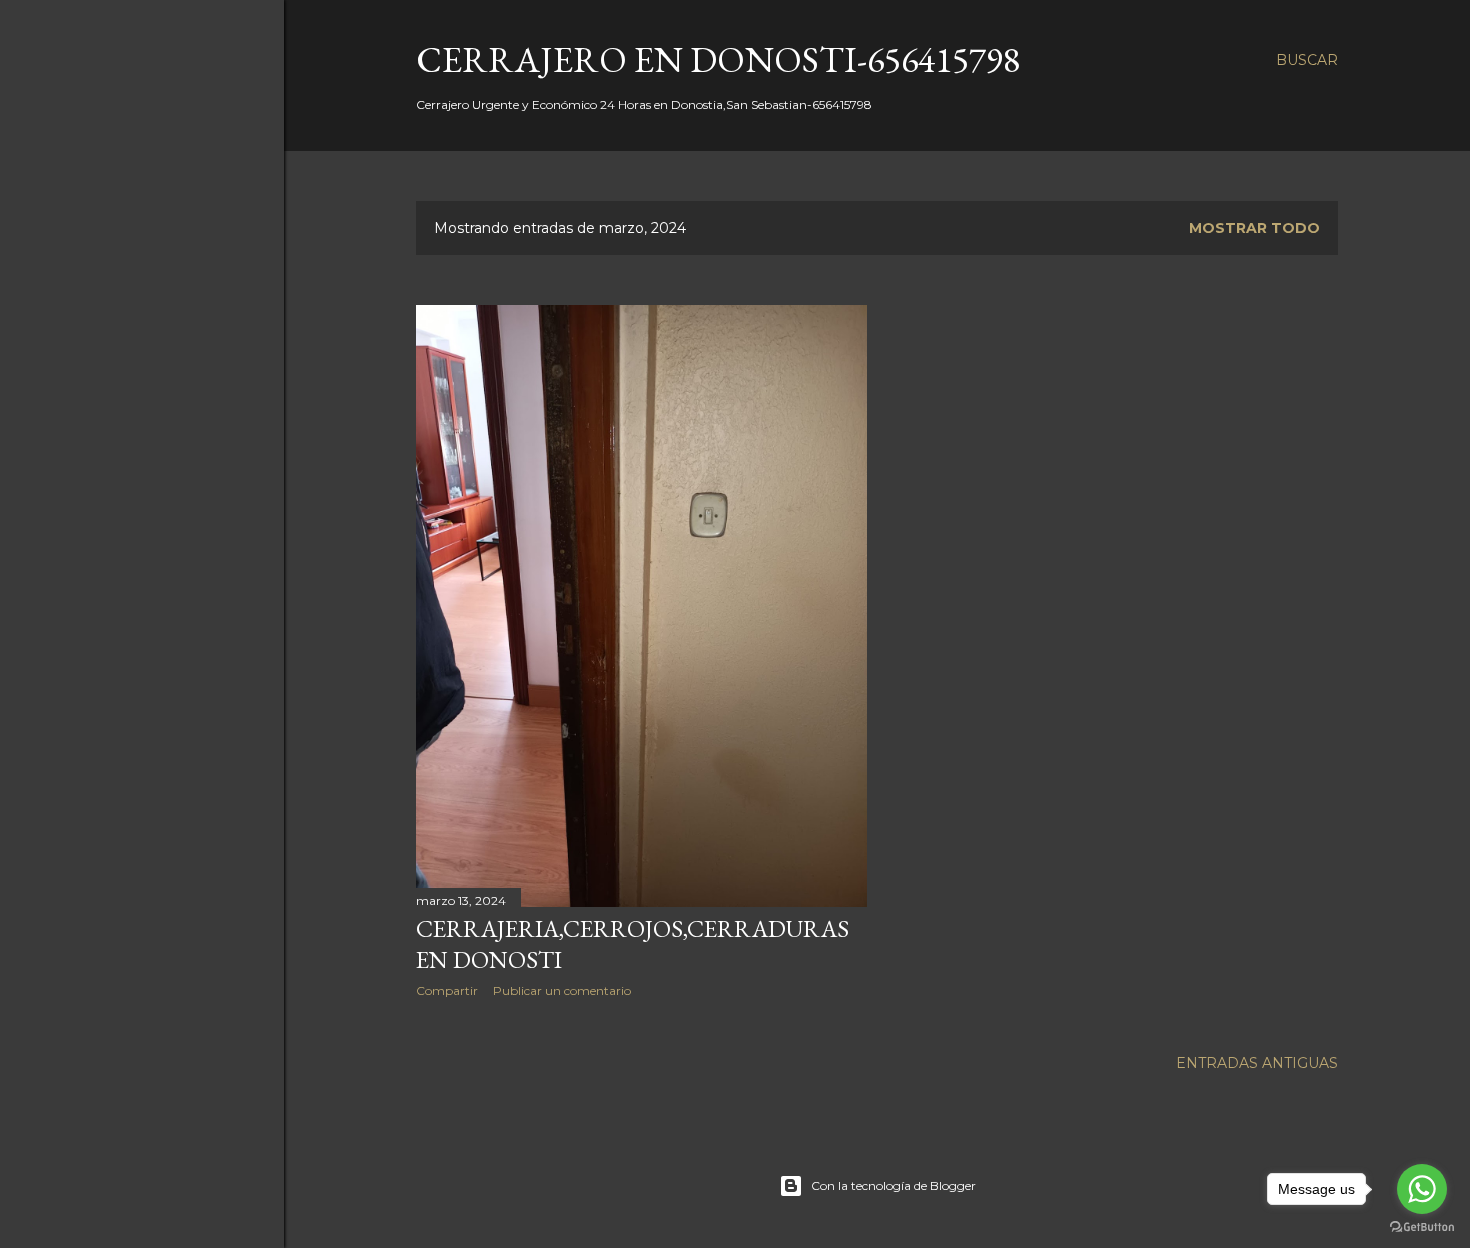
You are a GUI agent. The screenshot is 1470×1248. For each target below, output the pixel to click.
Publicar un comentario (562, 990)
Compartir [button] (447, 990)
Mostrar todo (1254, 228)
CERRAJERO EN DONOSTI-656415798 (718, 59)
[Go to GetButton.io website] (1422, 1227)
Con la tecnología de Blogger (893, 1185)
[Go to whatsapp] (1422, 1189)
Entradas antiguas (1257, 1063)
